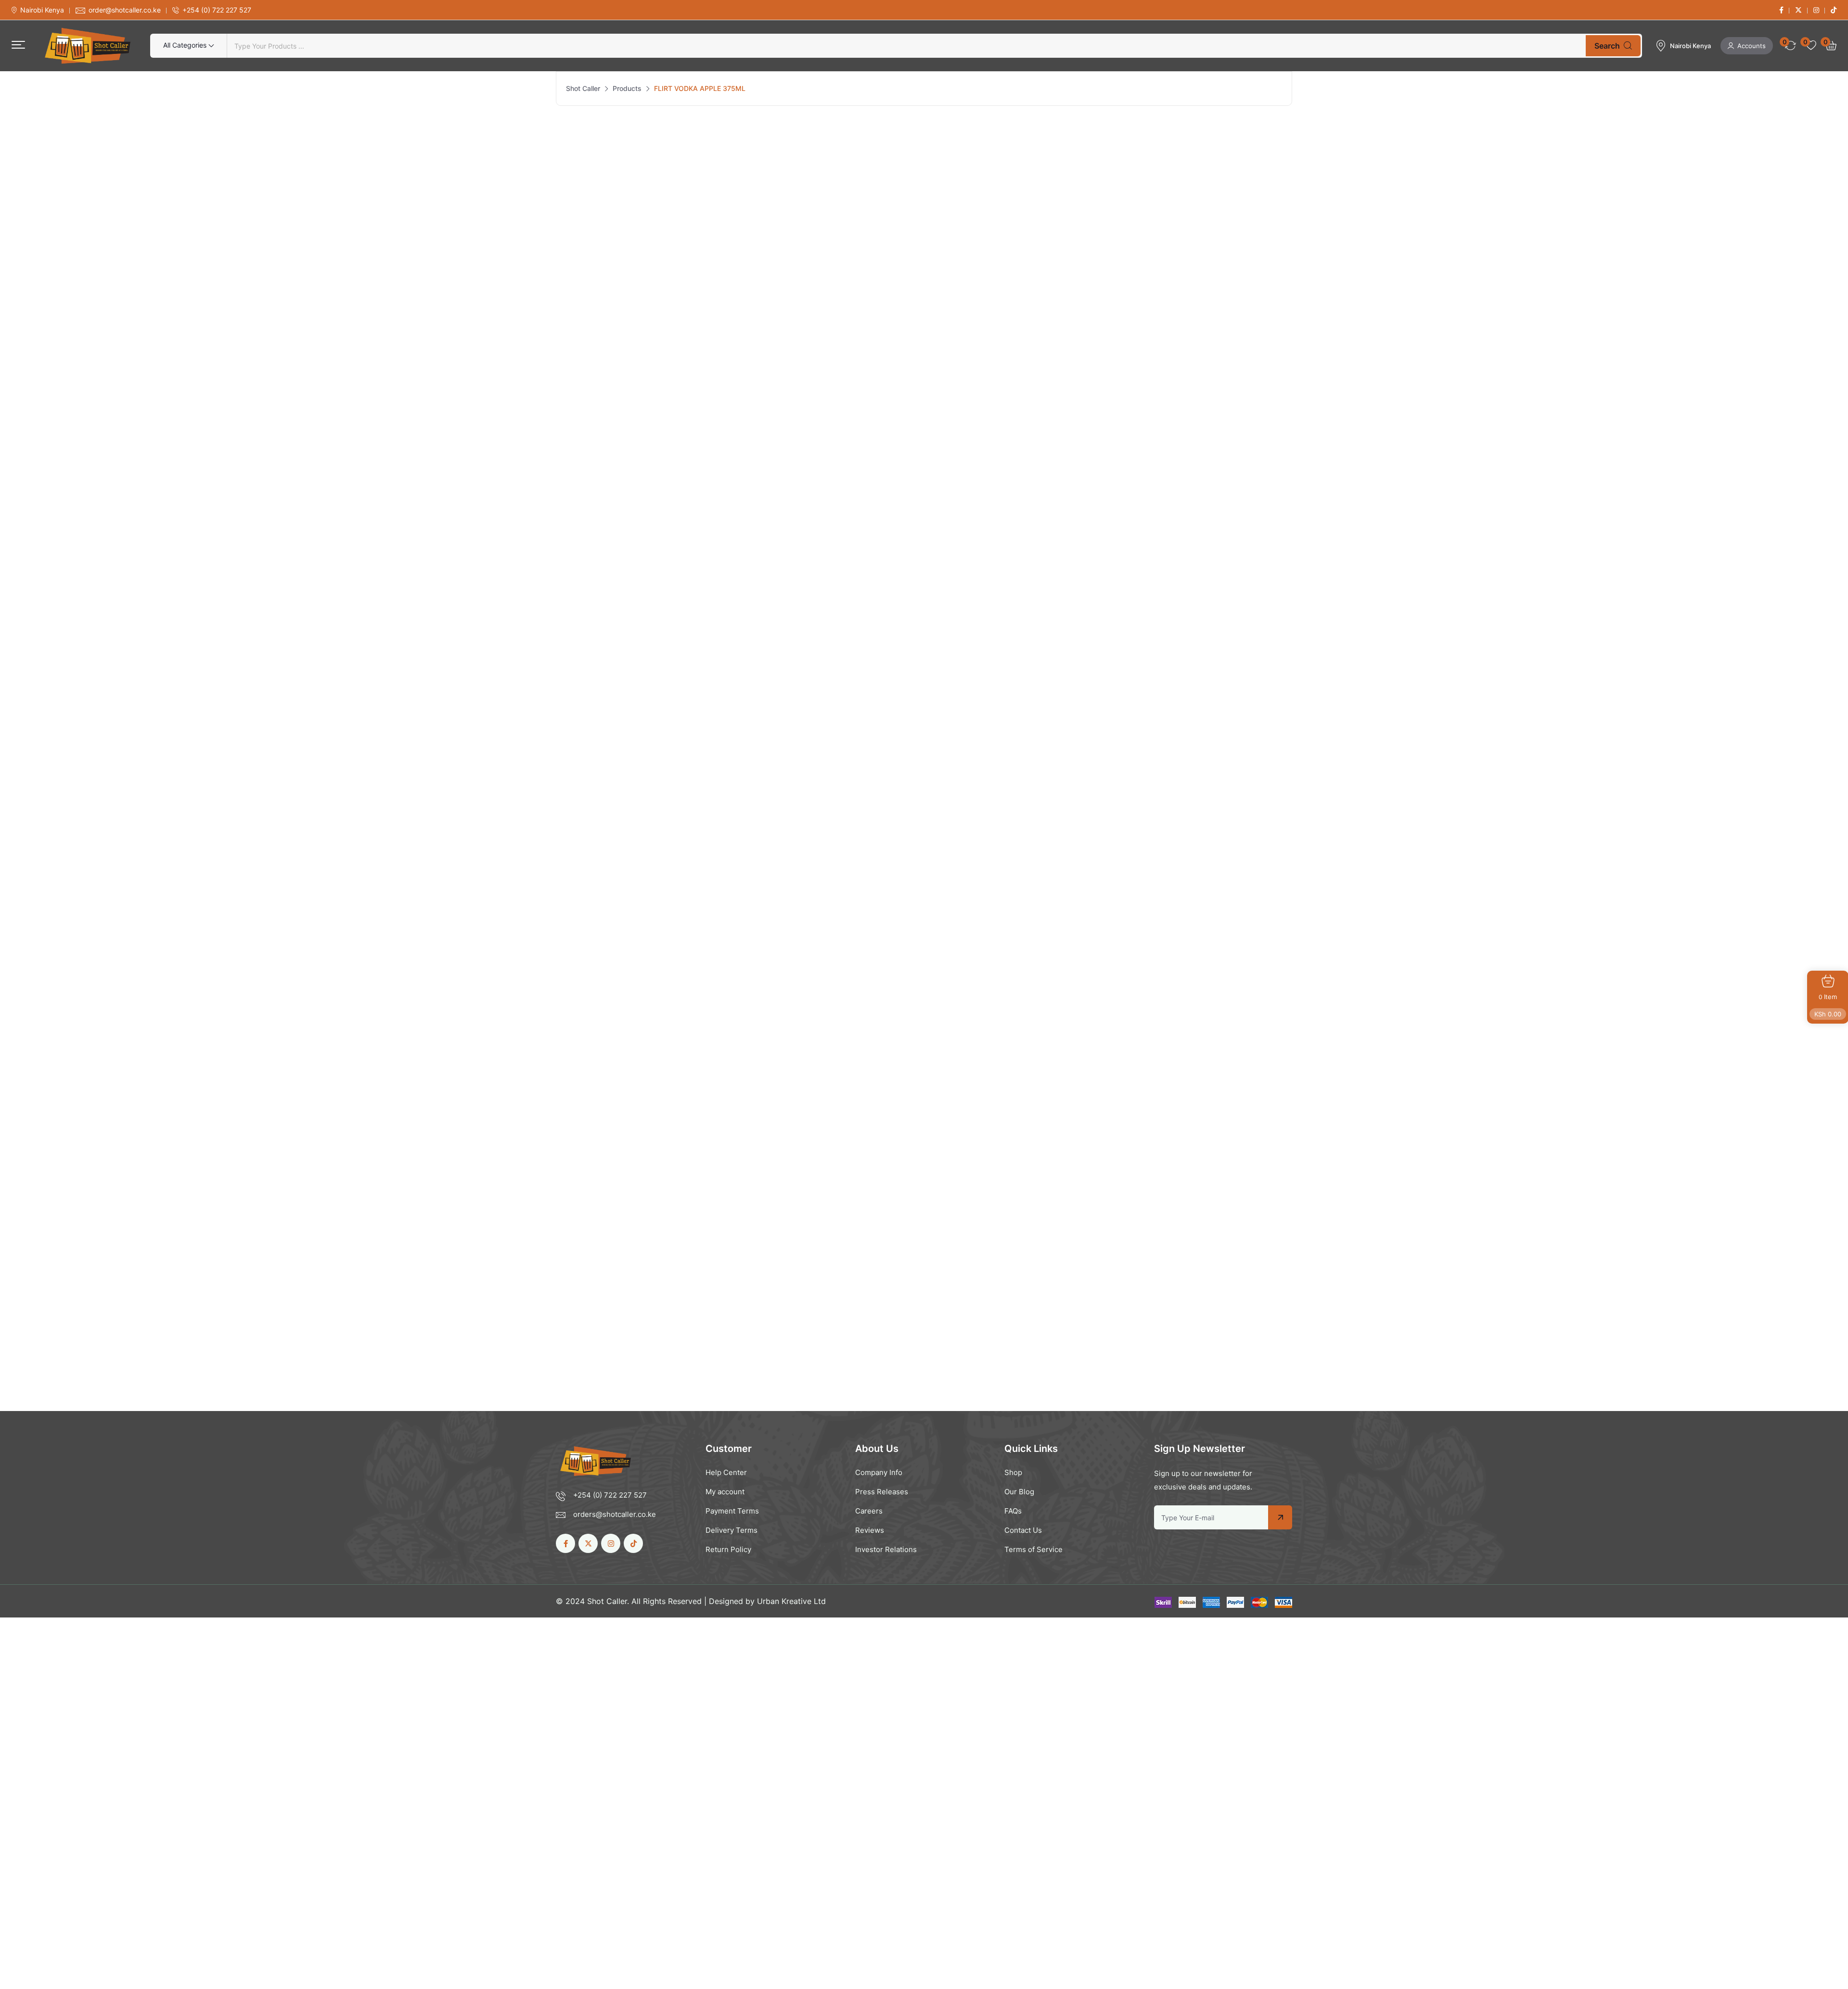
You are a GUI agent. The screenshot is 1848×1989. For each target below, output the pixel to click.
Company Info (879, 1472)
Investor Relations (886, 1549)
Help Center (726, 1472)
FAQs (1013, 1511)
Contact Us (1023, 1530)
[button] (18, 45)
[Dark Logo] (88, 46)
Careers (869, 1511)
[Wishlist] (656, 1173)
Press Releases (882, 1492)
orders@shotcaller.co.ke (615, 1514)
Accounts (1752, 46)
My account (725, 1492)
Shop (1013, 1472)
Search (1607, 46)
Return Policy (728, 1549)
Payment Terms (732, 1511)
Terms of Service (1033, 1549)
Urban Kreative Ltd (791, 1601)
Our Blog (1019, 1492)
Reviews (870, 1530)
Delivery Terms (731, 1530)
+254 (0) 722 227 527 (217, 10)
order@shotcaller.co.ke (125, 10)
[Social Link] (1781, 10)
